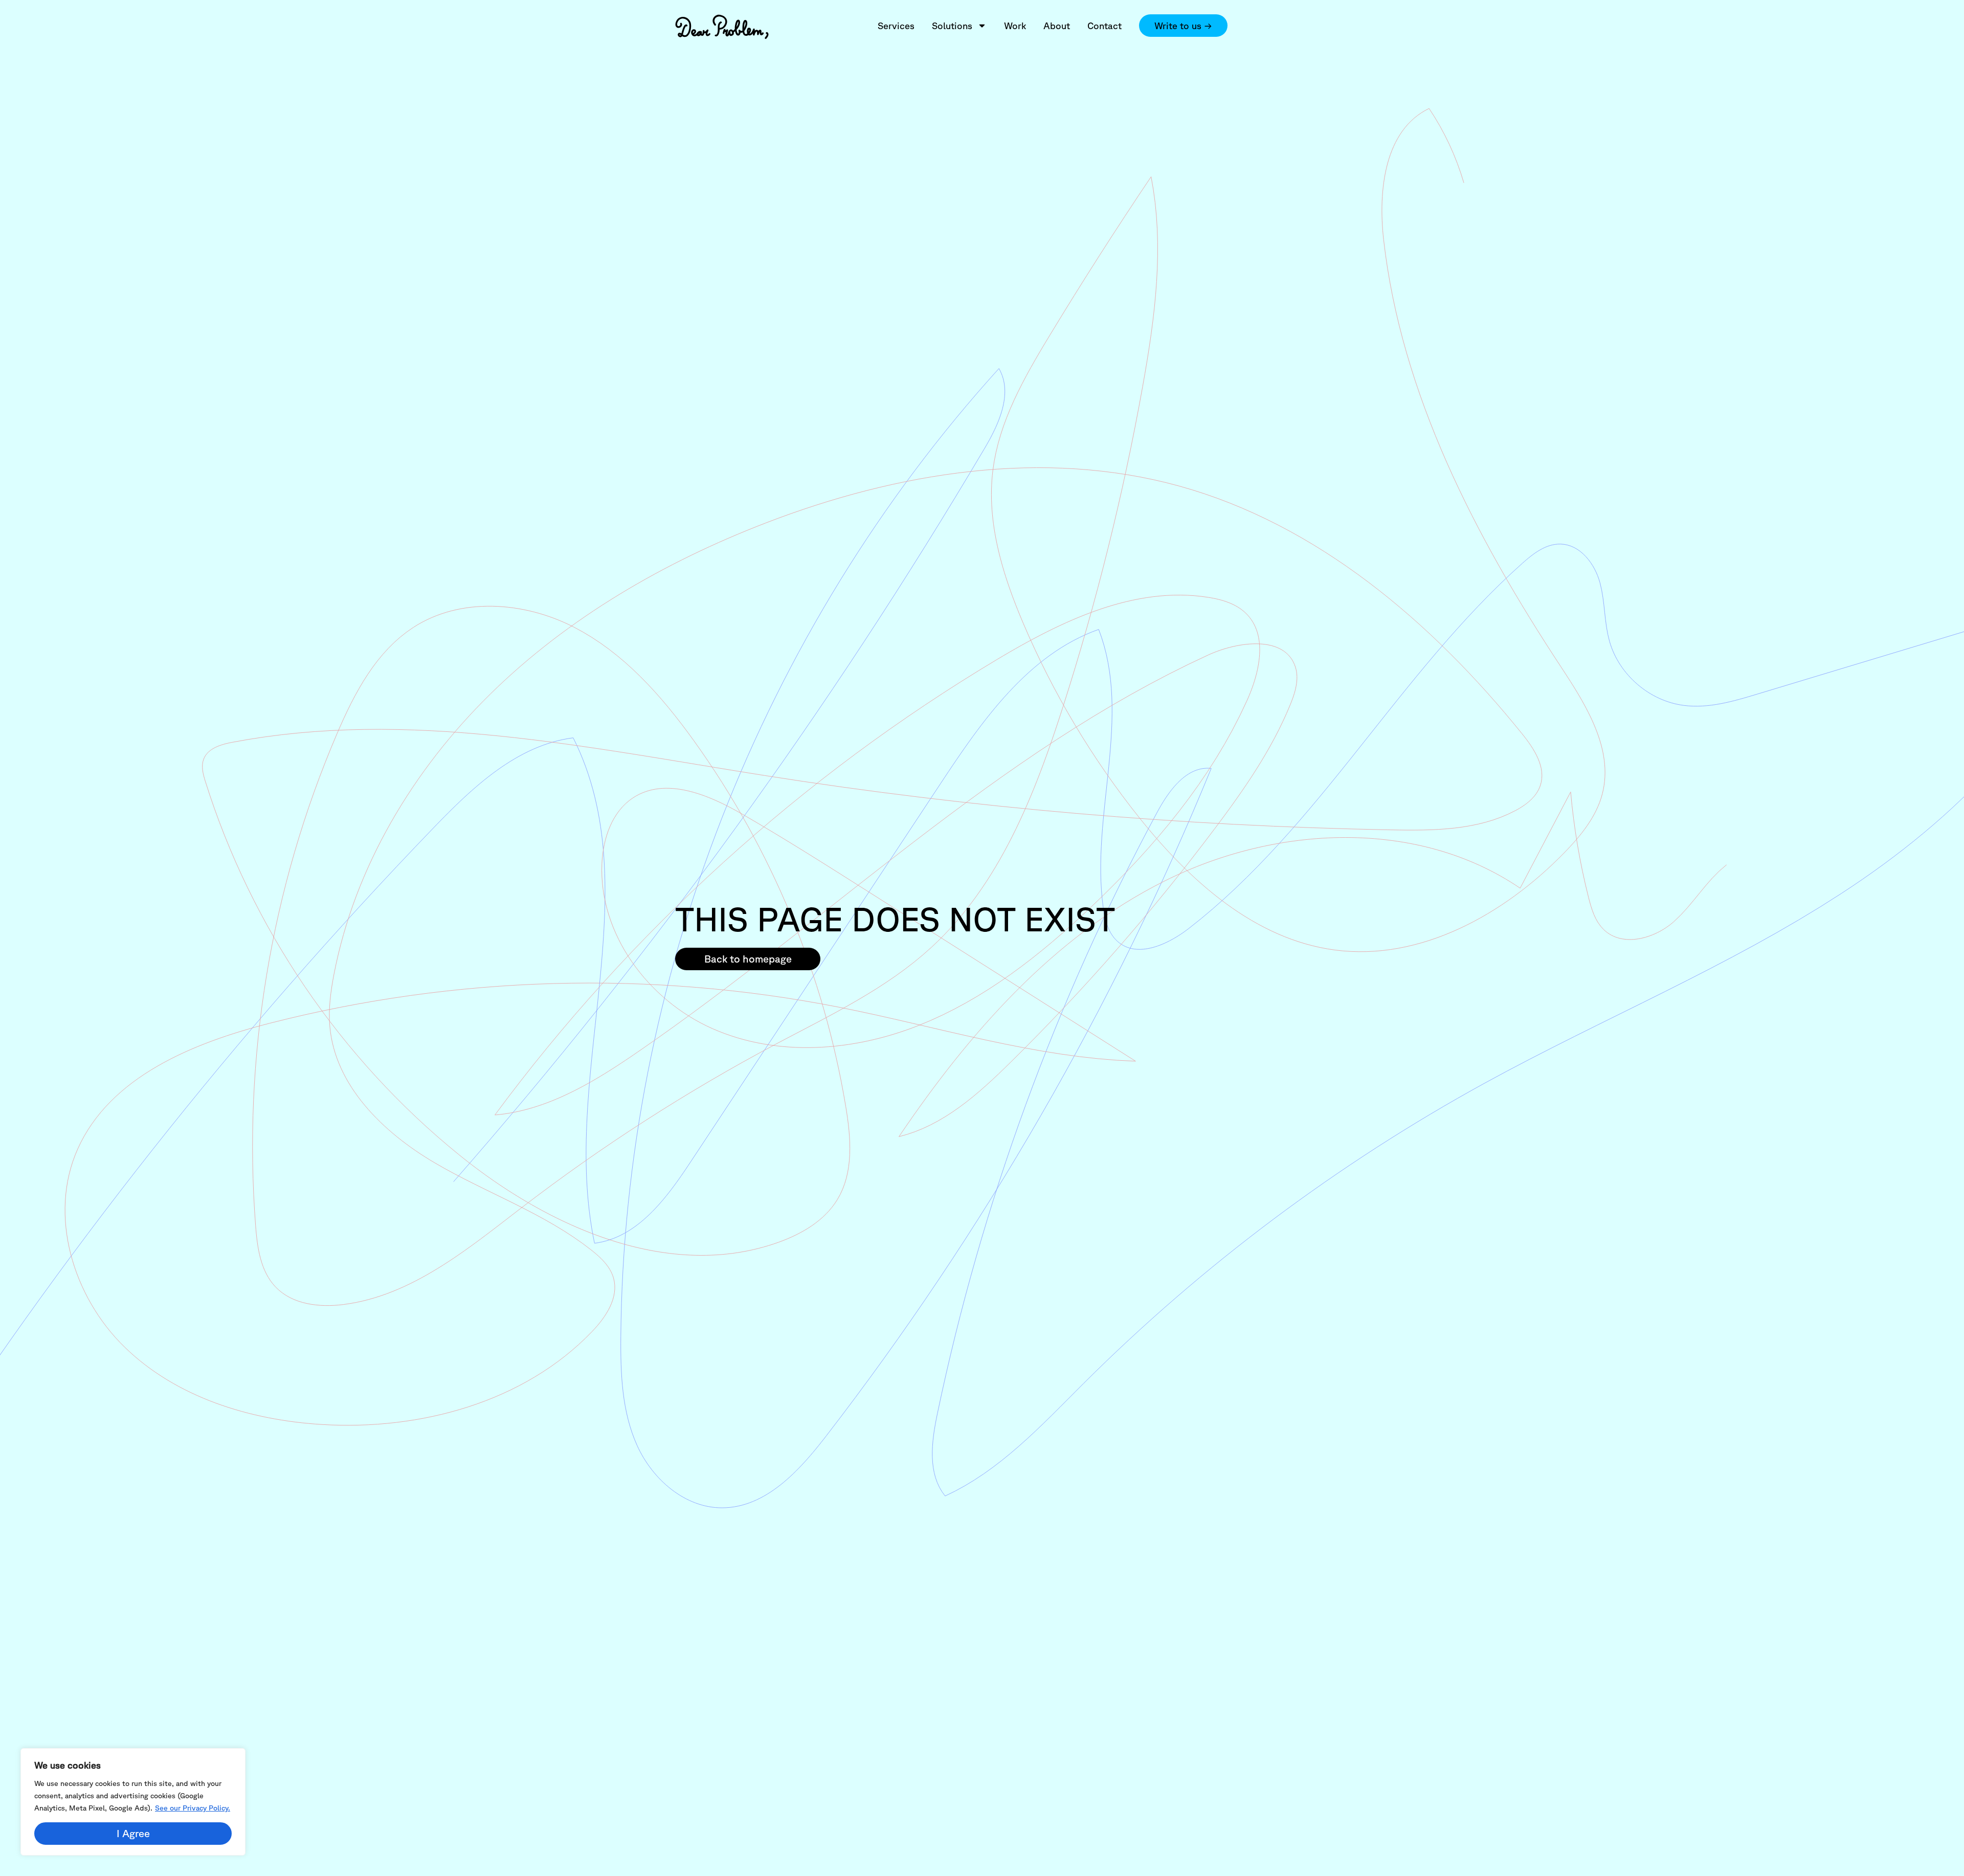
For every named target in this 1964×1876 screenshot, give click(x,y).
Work (1015, 26)
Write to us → (1183, 26)
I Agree (133, 1833)
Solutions (952, 26)
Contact (1104, 26)
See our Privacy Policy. (193, 1808)
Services (896, 26)
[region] (133, 1802)
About (1057, 26)
